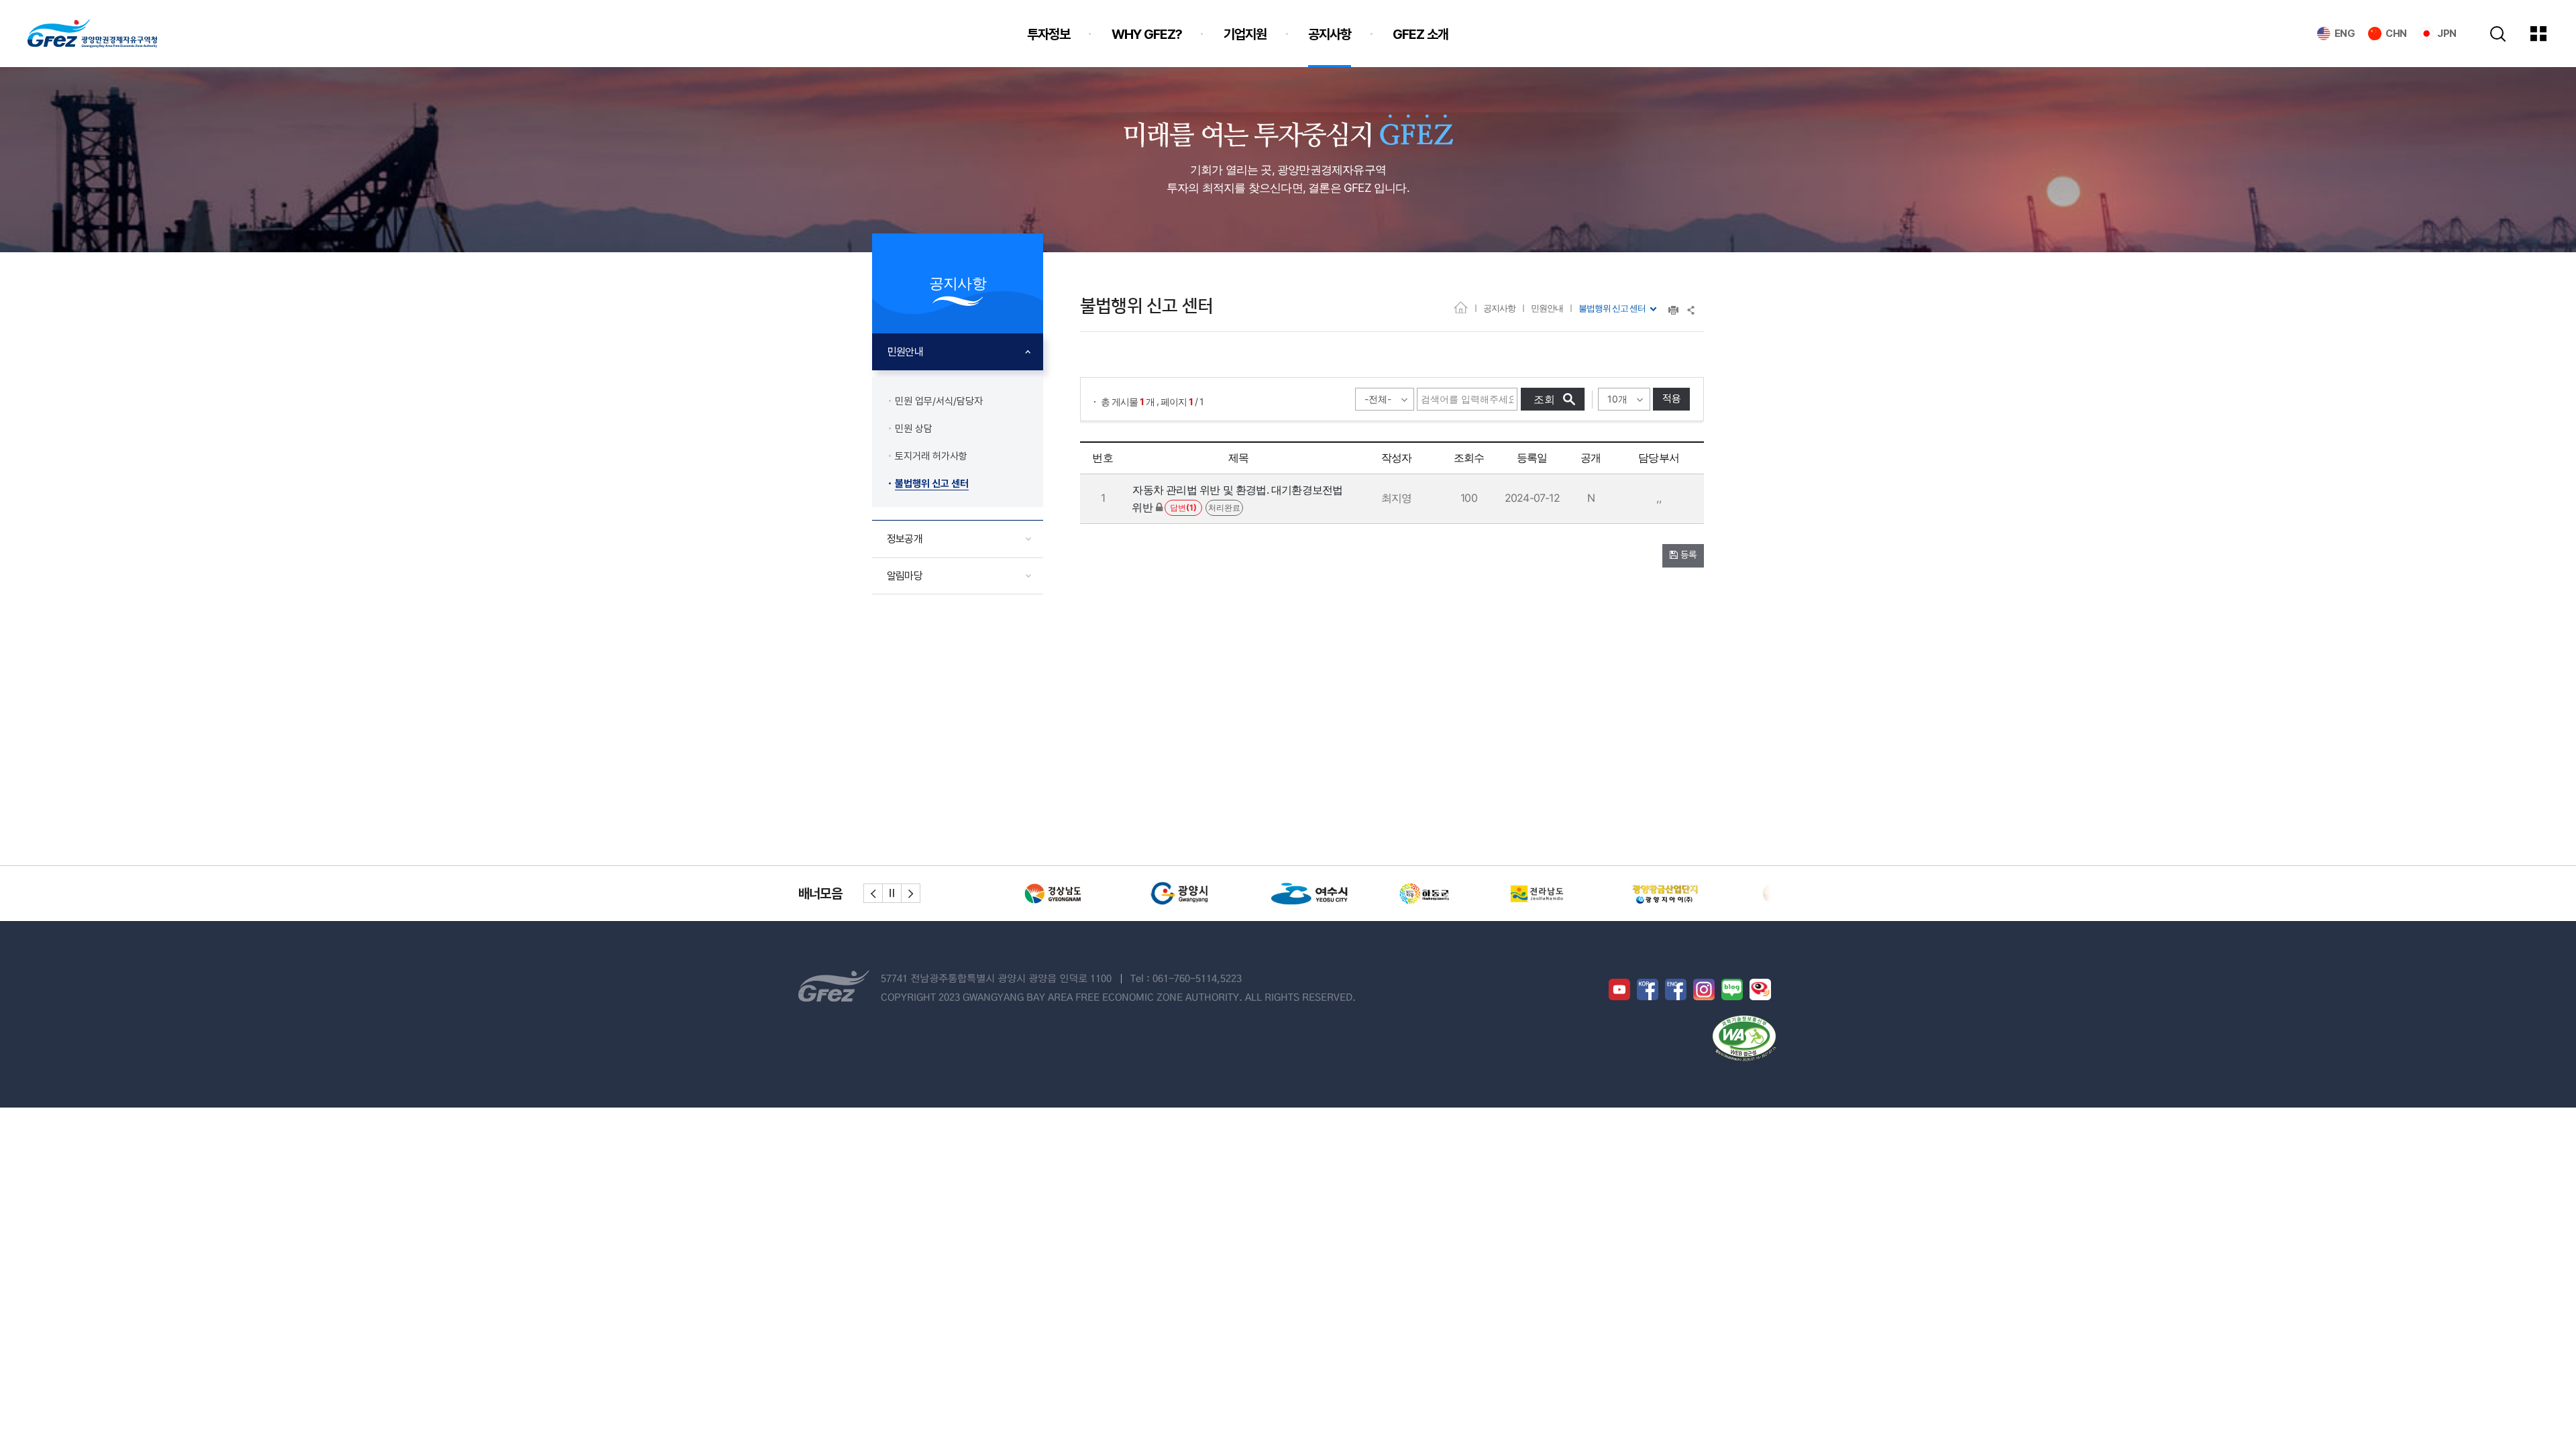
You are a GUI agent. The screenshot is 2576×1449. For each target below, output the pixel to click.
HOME (1461, 307)
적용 (1672, 399)
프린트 (1673, 310)
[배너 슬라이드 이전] (873, 893)
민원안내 (1547, 308)
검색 (2498, 34)
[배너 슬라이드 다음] (911, 893)
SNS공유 (1692, 310)
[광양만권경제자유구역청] (92, 34)
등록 (1687, 555)
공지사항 (1499, 308)
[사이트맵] (2548, 34)
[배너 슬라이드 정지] (892, 893)
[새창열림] (1063, 894)
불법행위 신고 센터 (1612, 308)
